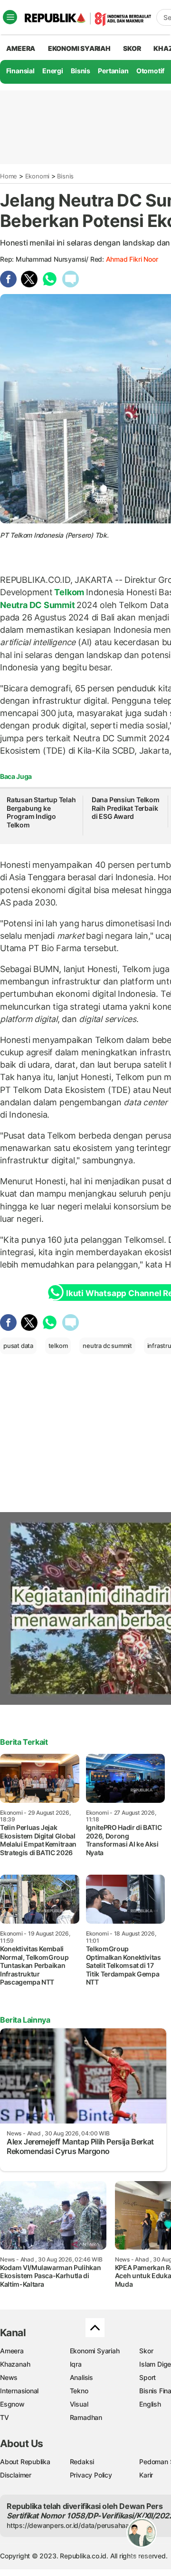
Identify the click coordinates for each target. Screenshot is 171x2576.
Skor (146, 2351)
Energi (53, 71)
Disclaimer (16, 2475)
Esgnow (12, 2404)
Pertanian (113, 71)
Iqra (76, 2364)
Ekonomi (38, 176)
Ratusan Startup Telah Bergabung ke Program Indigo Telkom (41, 812)
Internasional (19, 2391)
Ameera (12, 2351)
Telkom (69, 592)
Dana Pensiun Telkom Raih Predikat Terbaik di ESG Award (126, 808)
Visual (79, 2404)
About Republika (25, 2462)
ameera (21, 48)
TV (5, 2417)
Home (9, 176)
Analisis (81, 2377)
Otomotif (150, 71)
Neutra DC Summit (38, 605)
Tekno (79, 2391)
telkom (58, 1346)
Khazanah (15, 2364)
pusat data (18, 1346)
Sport (147, 2377)
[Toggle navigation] (10, 17)
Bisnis (81, 71)
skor (132, 48)
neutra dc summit (107, 1346)
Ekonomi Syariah (79, 48)
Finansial (20, 71)
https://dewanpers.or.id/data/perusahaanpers (77, 2525)
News (9, 2377)
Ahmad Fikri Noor (132, 259)
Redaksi (82, 2462)
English (150, 2404)
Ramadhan (86, 2417)
